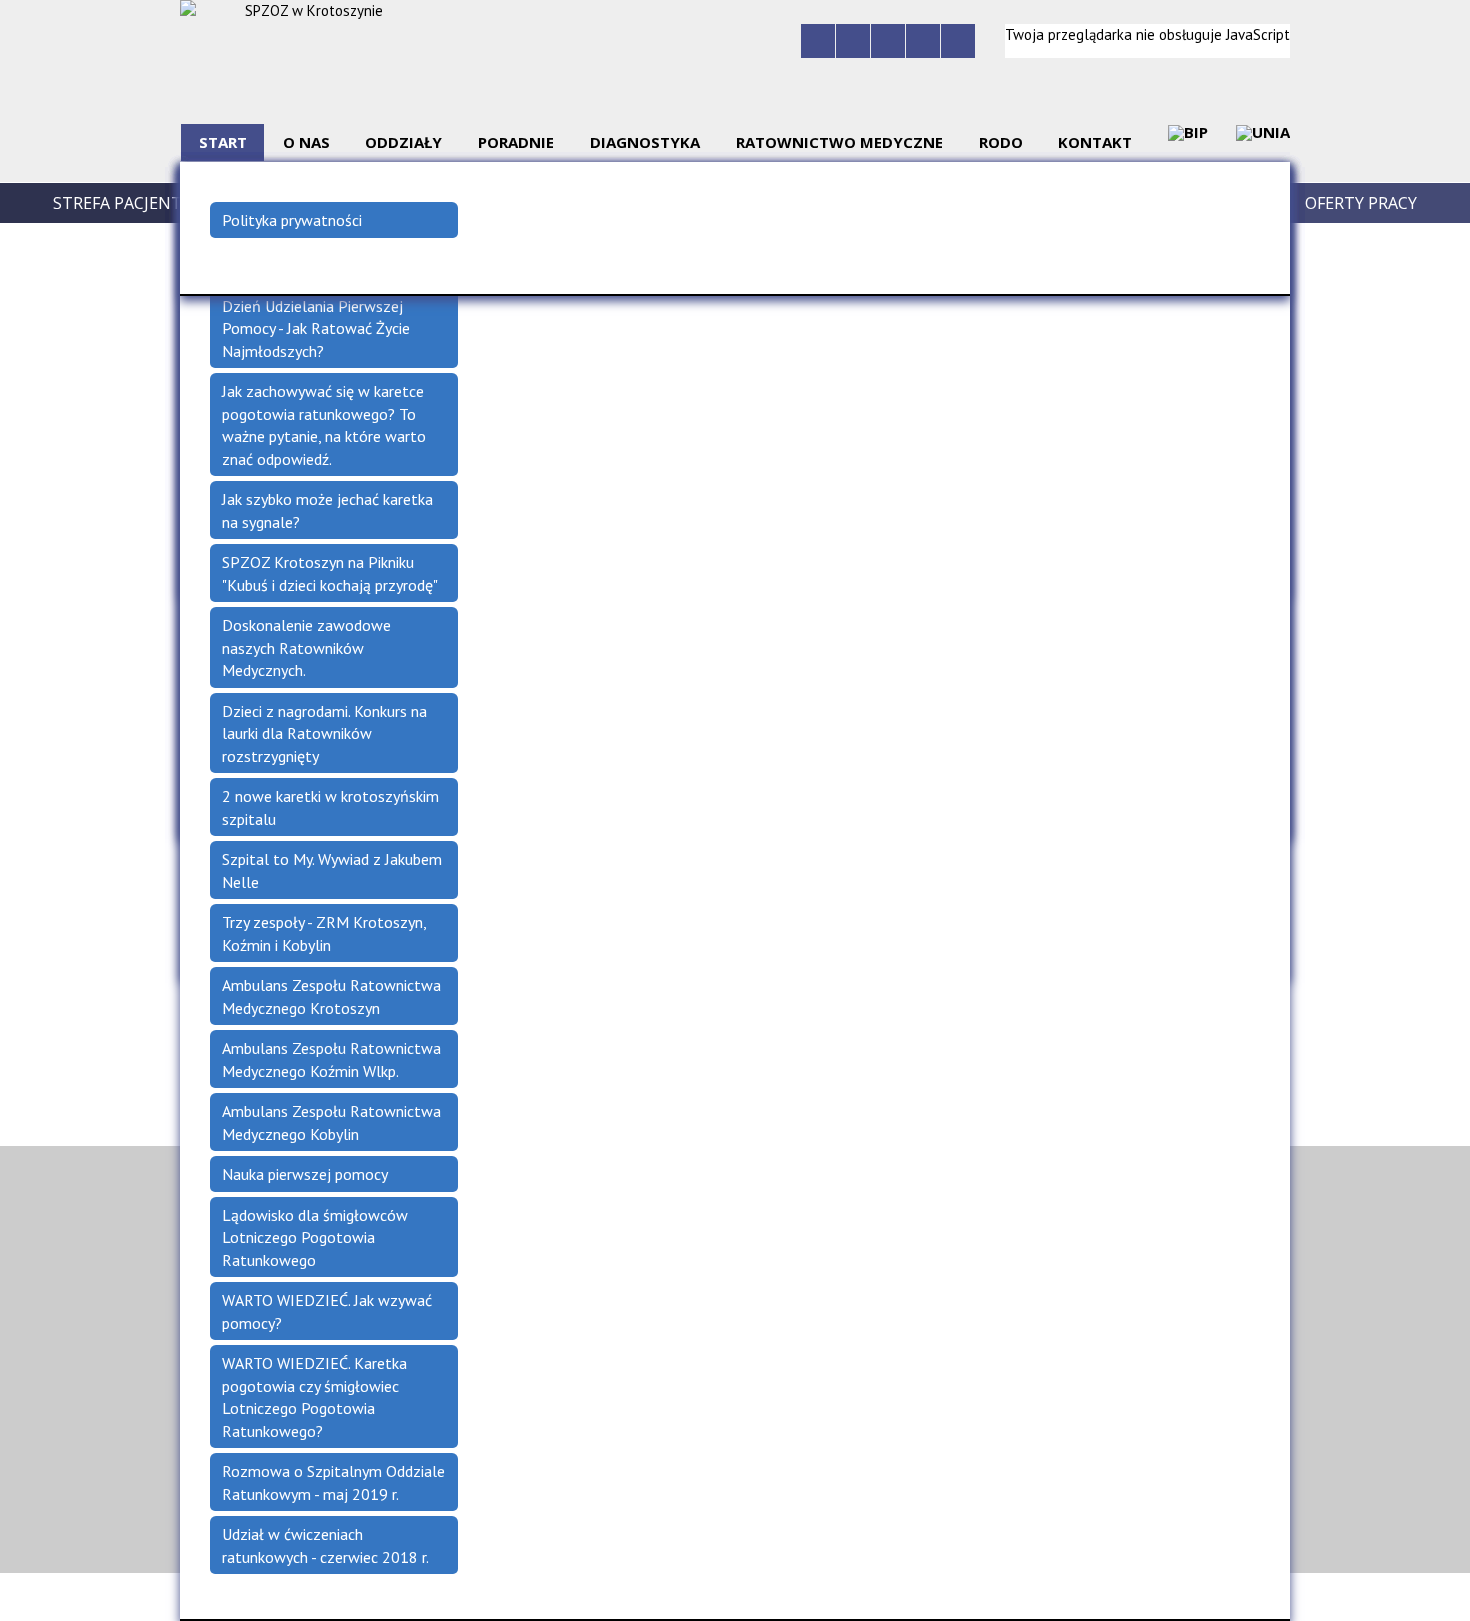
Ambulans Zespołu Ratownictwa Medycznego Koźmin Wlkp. (331, 1059)
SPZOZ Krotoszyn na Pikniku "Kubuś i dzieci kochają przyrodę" (330, 573)
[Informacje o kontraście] (958, 41)
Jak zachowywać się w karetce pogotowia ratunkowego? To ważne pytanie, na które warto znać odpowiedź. (324, 425)
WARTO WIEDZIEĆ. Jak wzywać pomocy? (327, 1311)
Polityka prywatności (292, 220)
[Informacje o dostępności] (853, 41)
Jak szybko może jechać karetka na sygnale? (327, 510)
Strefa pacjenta (122, 203)
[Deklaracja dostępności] (888, 41)
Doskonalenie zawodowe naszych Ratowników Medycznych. (306, 647)
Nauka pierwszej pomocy (305, 1174)
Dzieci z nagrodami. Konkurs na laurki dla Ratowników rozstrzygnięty (324, 733)
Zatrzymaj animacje (818, 41)
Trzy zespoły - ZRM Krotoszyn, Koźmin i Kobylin (324, 933)
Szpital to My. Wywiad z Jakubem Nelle (332, 870)
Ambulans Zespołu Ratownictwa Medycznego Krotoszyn (331, 996)
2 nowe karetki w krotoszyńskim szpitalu (330, 807)
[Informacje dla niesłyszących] (923, 41)
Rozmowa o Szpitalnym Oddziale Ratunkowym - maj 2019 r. (333, 1482)
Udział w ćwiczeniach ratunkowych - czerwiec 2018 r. (325, 1545)
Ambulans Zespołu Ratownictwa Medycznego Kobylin (331, 1122)
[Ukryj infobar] (1458, 1598)
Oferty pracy (1361, 203)
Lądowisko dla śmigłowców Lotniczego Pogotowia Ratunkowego (315, 1237)
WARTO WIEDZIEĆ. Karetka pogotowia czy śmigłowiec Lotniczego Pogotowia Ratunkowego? (314, 1397)
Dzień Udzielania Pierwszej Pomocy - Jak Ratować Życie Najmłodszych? (316, 328)
